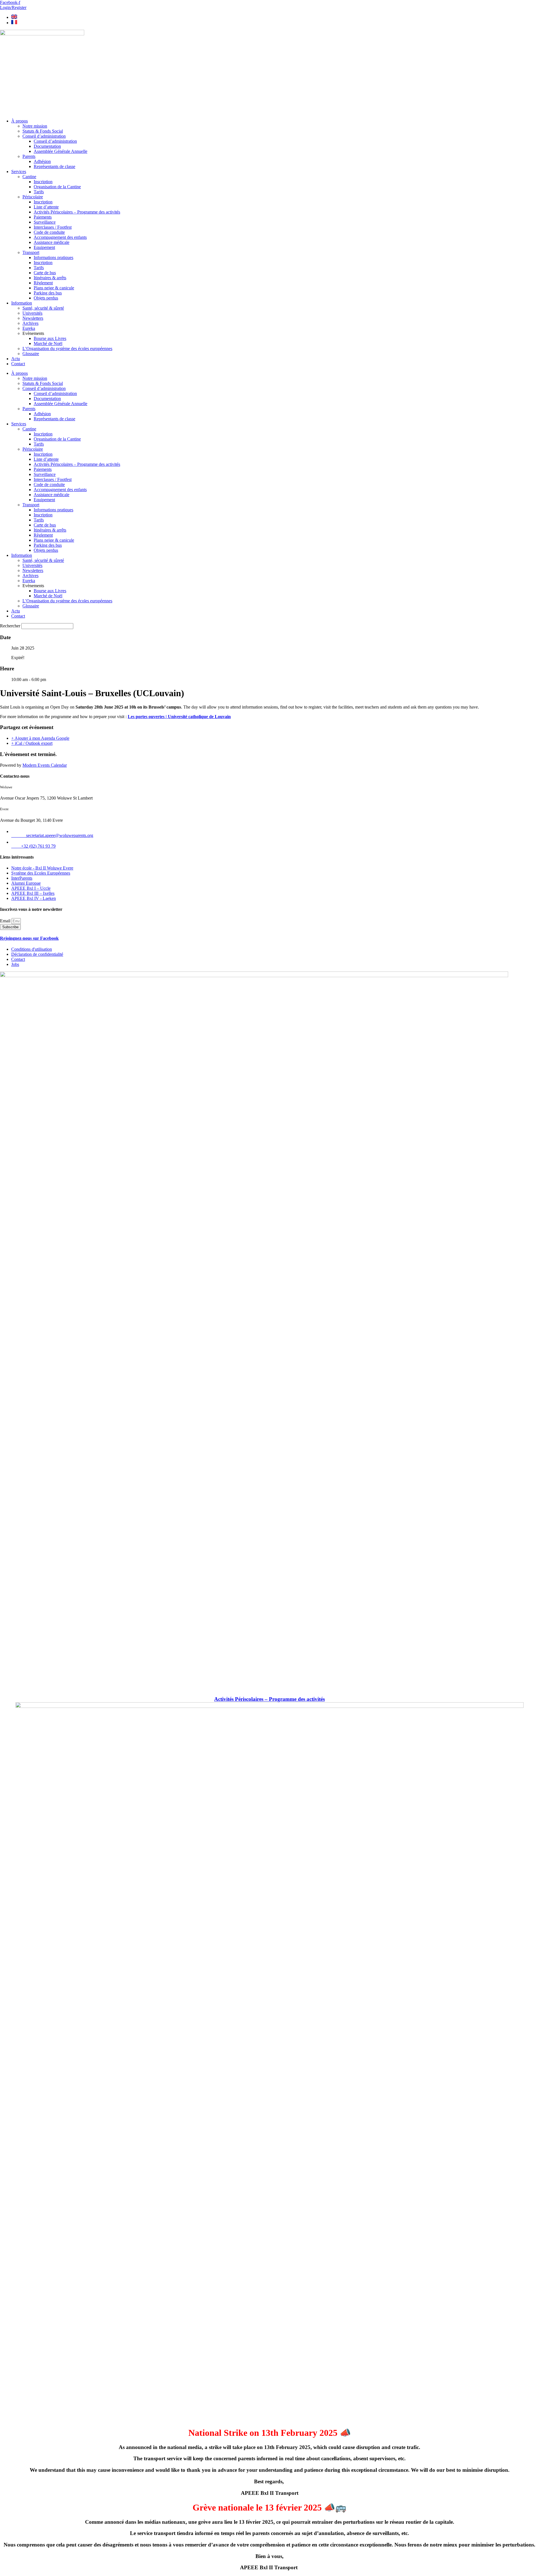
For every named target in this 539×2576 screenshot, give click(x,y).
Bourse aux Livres (50, 338)
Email (6, 921)
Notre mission (35, 126)
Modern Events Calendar (45, 765)
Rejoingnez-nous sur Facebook (29, 938)
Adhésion (42, 161)
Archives (30, 323)
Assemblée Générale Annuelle (60, 151)
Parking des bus (48, 293)
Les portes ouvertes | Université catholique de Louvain (179, 717)
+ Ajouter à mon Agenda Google (40, 738)
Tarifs (39, 192)
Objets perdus (46, 298)
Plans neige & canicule (54, 288)
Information (22, 303)
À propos (20, 121)
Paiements (43, 217)
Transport (31, 252)
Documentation (47, 146)
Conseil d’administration (44, 136)
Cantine (29, 177)
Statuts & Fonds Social (43, 131)
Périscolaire (33, 197)
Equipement (44, 247)
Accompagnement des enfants (60, 237)
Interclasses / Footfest (53, 227)
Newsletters (33, 318)
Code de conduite (49, 232)
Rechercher (11, 626)
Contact (18, 364)
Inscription (43, 182)
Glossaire (31, 354)
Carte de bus (45, 273)
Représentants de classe (54, 166)
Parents (29, 156)
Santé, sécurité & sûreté (43, 308)
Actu (16, 359)
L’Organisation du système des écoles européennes (67, 349)
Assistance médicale (52, 242)
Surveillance (45, 222)
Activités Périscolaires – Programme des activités (77, 212)
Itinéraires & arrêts (50, 278)
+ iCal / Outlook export (32, 743)
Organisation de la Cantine (57, 187)
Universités (32, 313)
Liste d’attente (46, 207)
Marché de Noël (48, 343)
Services (19, 172)
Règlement (43, 283)
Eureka (29, 328)
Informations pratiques (53, 257)
